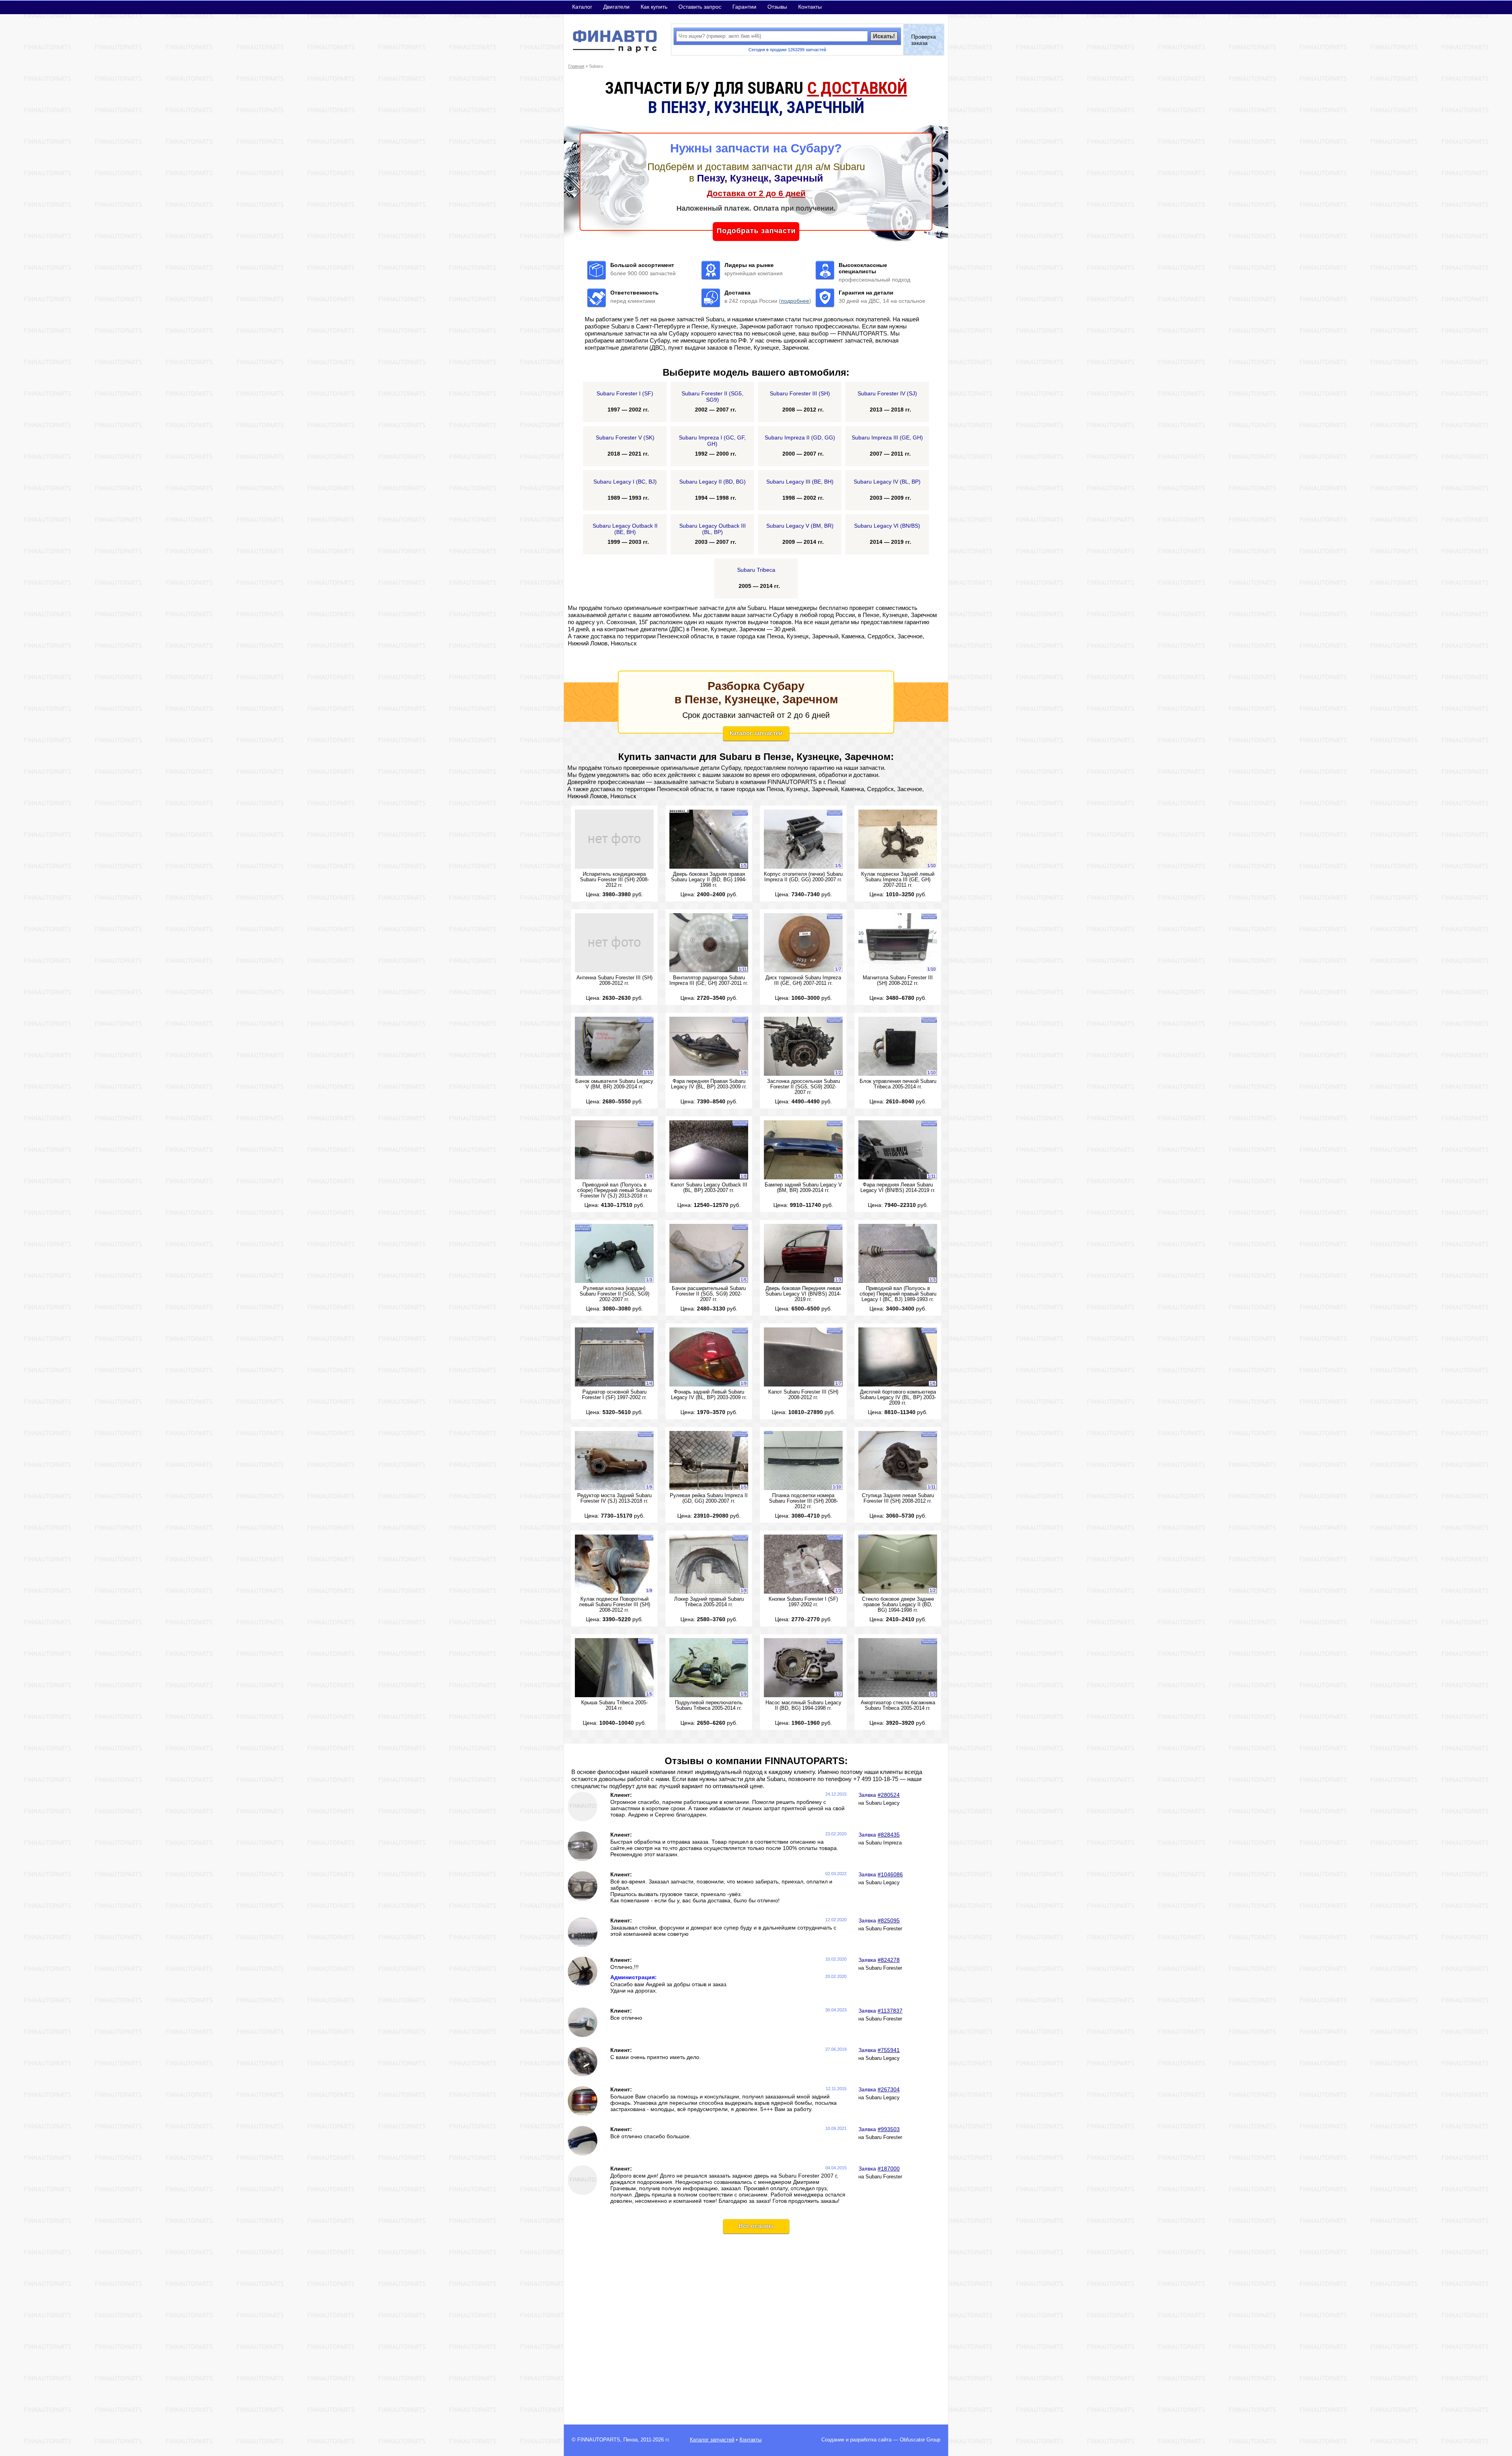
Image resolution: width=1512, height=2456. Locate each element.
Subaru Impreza (884, 1843)
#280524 (889, 1795)
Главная (576, 66)
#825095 (889, 1920)
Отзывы (777, 7)
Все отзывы (756, 2226)
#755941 (889, 2050)
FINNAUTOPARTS (599, 2440)
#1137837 (890, 2011)
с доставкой (857, 88)
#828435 (889, 1835)
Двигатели (616, 7)
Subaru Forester (884, 1929)
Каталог (582, 7)
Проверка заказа (924, 40)
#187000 (889, 2169)
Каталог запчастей (756, 733)
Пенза (630, 2440)
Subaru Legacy (883, 1803)
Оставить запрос (700, 7)
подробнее (795, 301)
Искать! (884, 36)
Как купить (654, 7)
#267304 (889, 2089)
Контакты (810, 7)
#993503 (889, 2129)
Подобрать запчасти (756, 231)
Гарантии (744, 7)
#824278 (889, 1960)
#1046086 (890, 1874)
